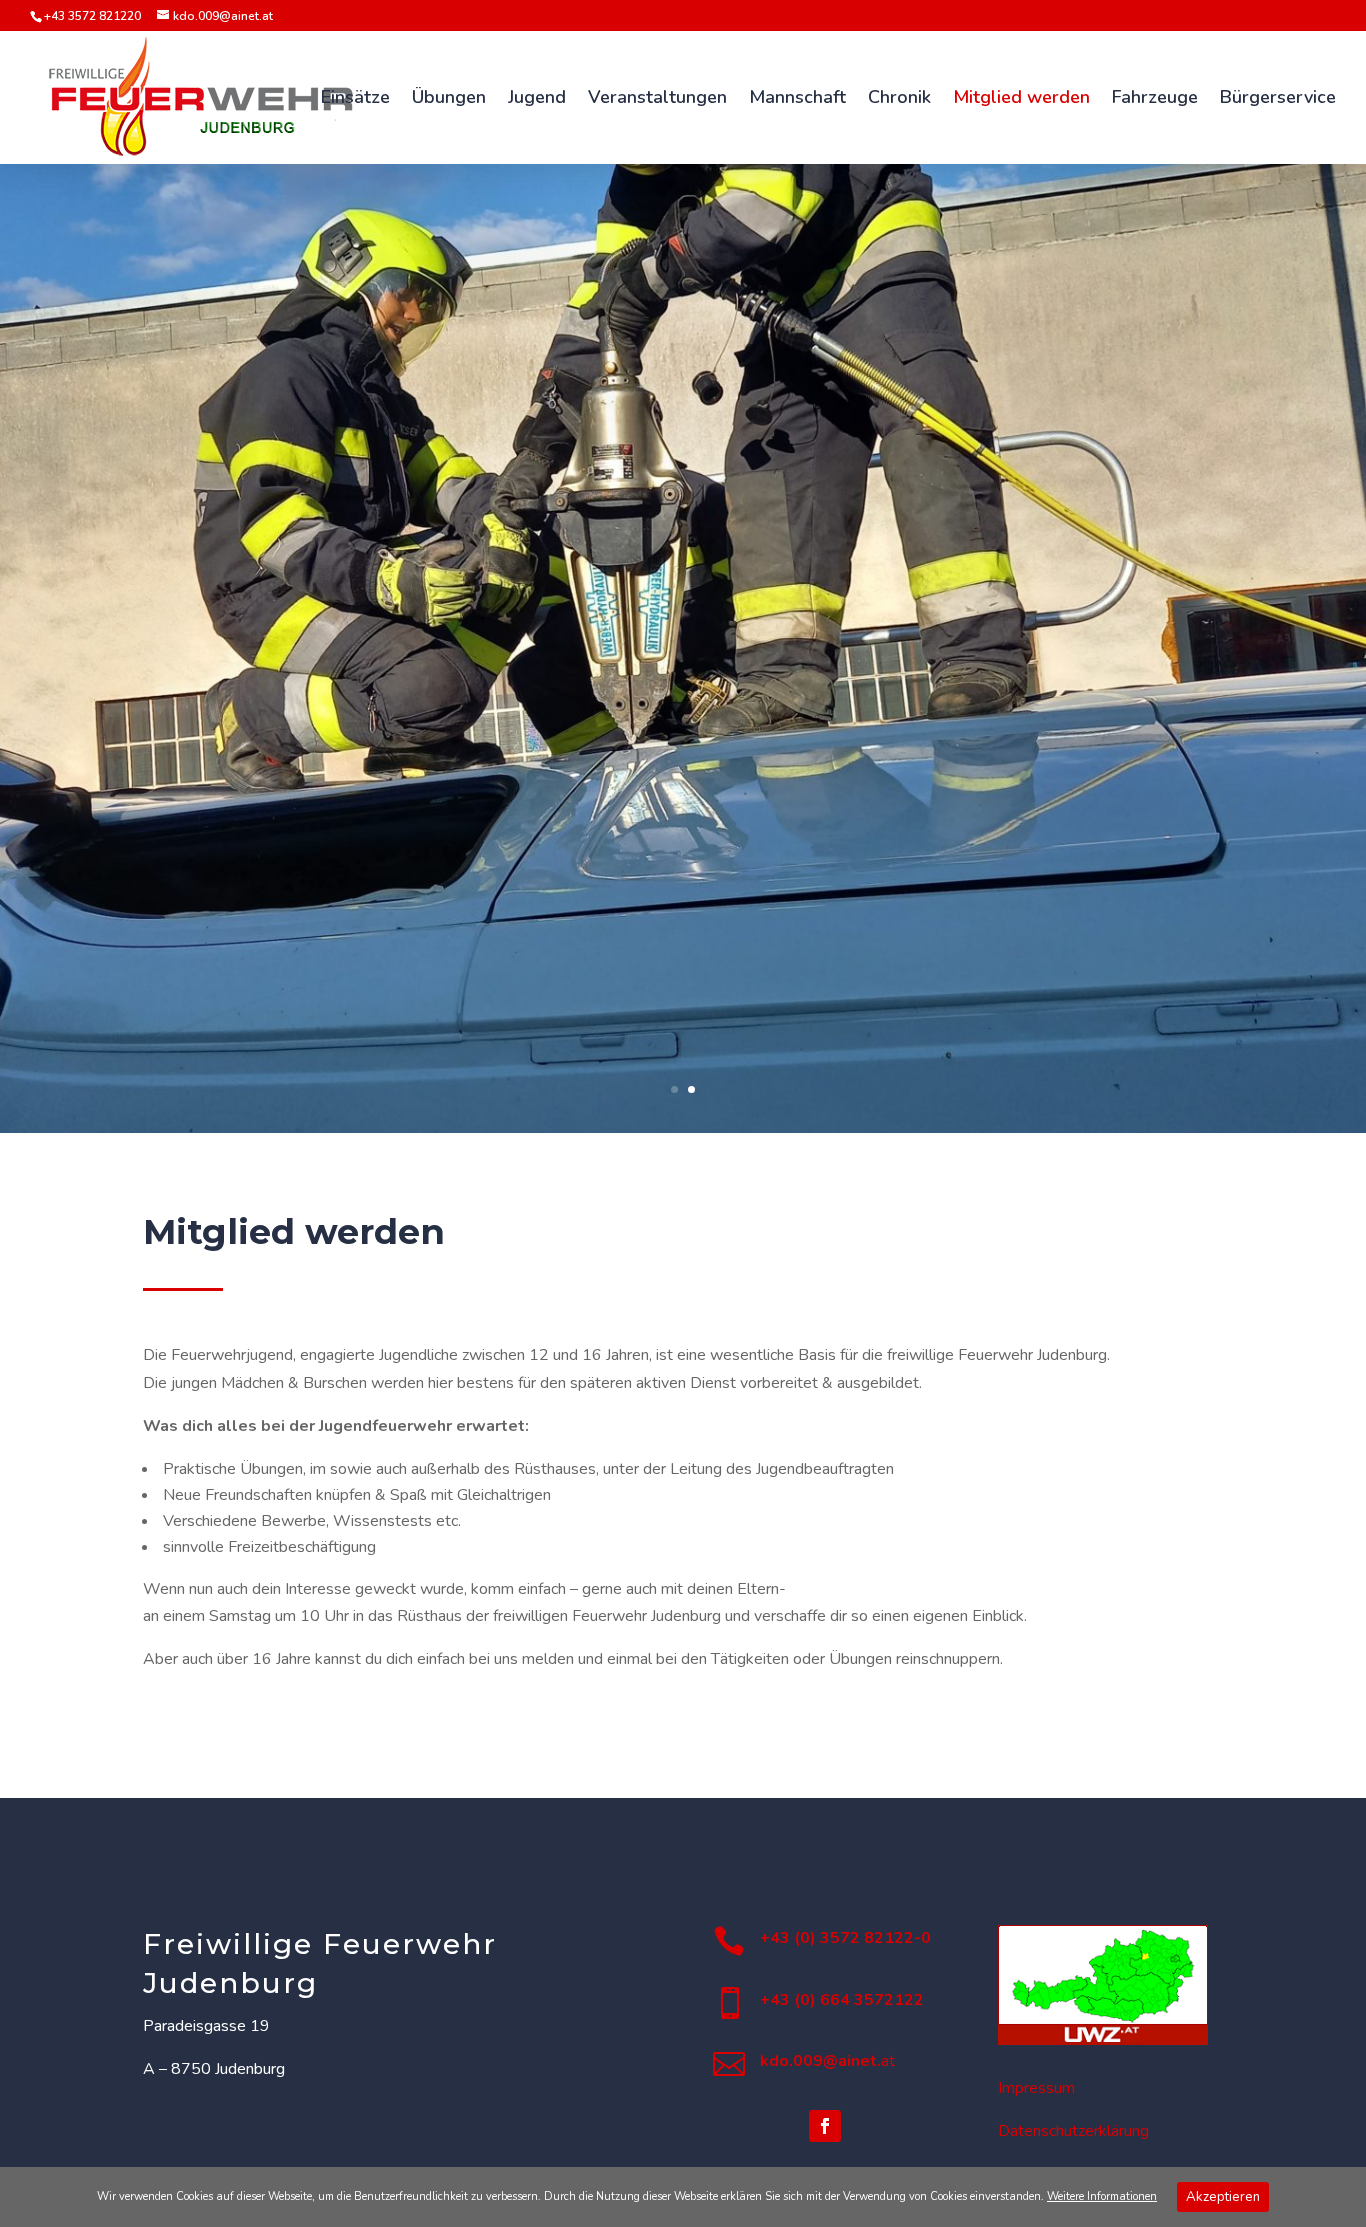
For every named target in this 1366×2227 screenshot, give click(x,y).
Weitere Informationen (1102, 2196)
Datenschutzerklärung (1073, 2131)
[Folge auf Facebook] (825, 2126)
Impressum (1036, 2088)
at (827, 2061)
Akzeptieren (1223, 2197)
